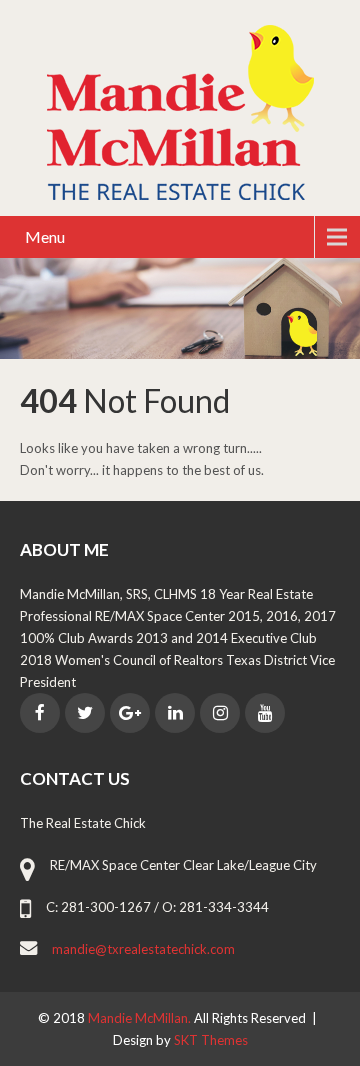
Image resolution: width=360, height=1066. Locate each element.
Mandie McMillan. (141, 1018)
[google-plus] (130, 713)
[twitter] (85, 713)
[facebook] (40, 713)
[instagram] (220, 713)
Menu (45, 236)
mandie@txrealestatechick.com (143, 949)
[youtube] (265, 713)
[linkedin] (175, 713)
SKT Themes (211, 1040)
